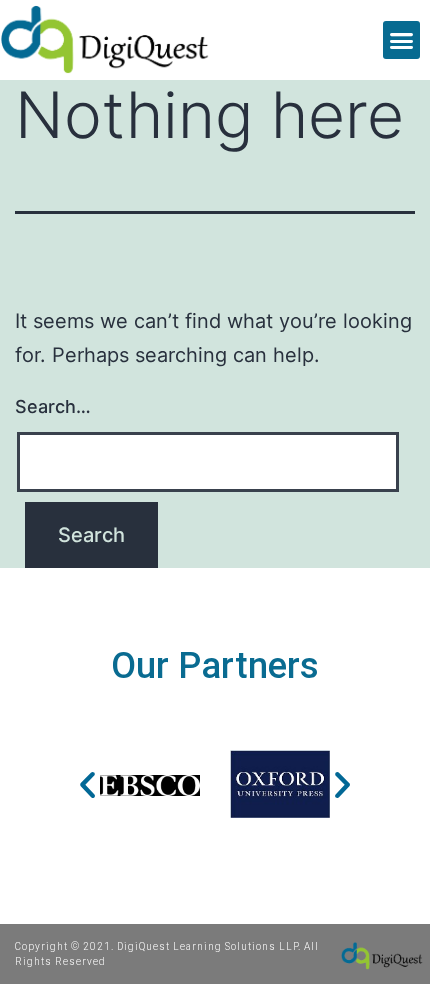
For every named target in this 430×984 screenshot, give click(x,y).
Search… (53, 406)
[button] (402, 40)
